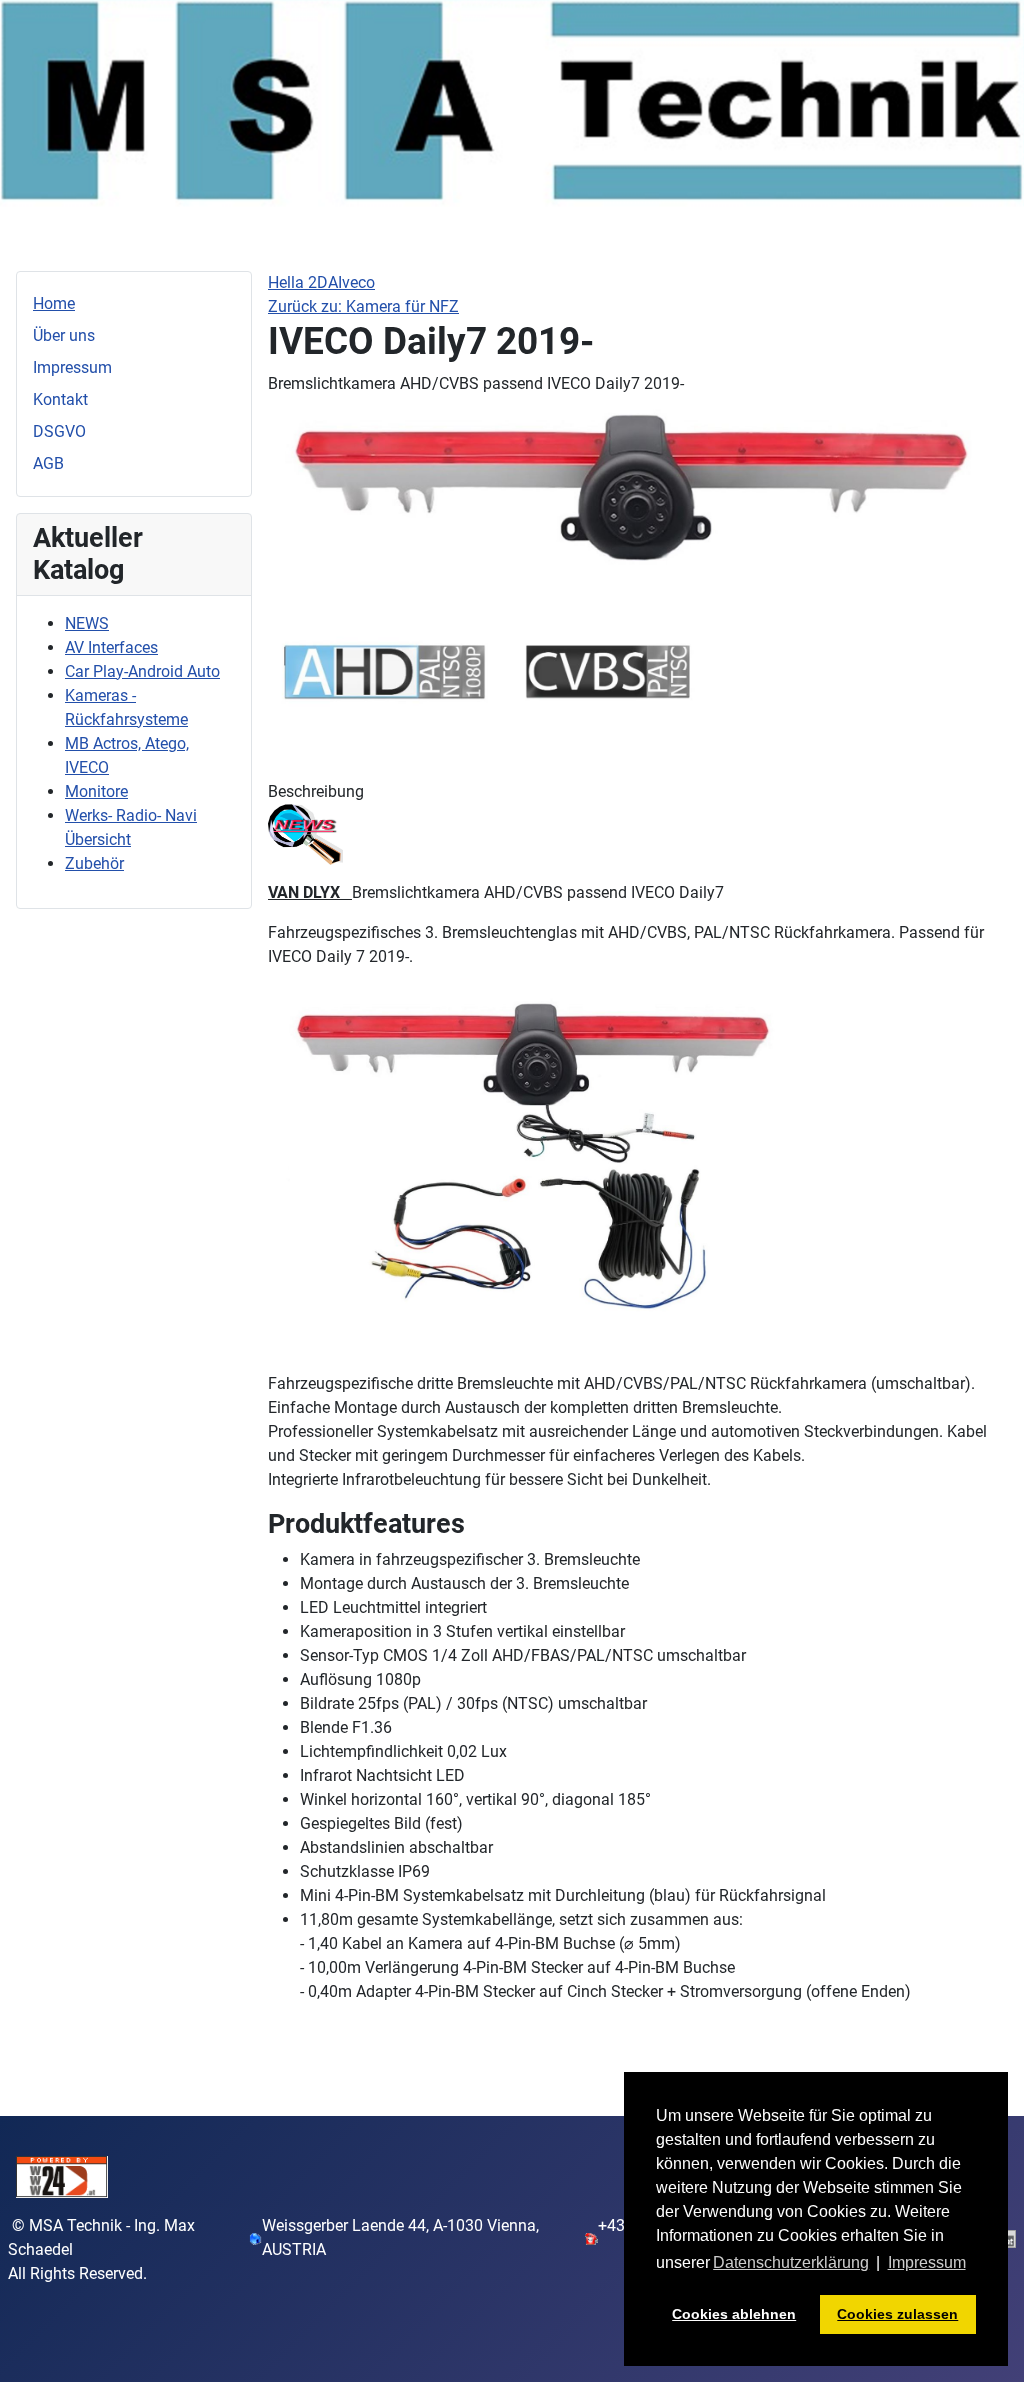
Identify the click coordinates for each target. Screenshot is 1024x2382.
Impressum (72, 367)
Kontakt (60, 399)
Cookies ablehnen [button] (734, 2314)
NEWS (87, 623)
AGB (48, 463)
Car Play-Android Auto (142, 671)
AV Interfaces (111, 647)
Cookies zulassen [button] (897, 2314)
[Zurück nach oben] (989, 2345)
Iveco (356, 282)
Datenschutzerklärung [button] (791, 2262)
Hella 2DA (303, 282)
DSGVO (59, 431)
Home (54, 303)
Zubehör (94, 863)
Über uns (64, 335)
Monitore (96, 791)
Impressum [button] (927, 2262)
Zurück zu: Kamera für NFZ (363, 306)
